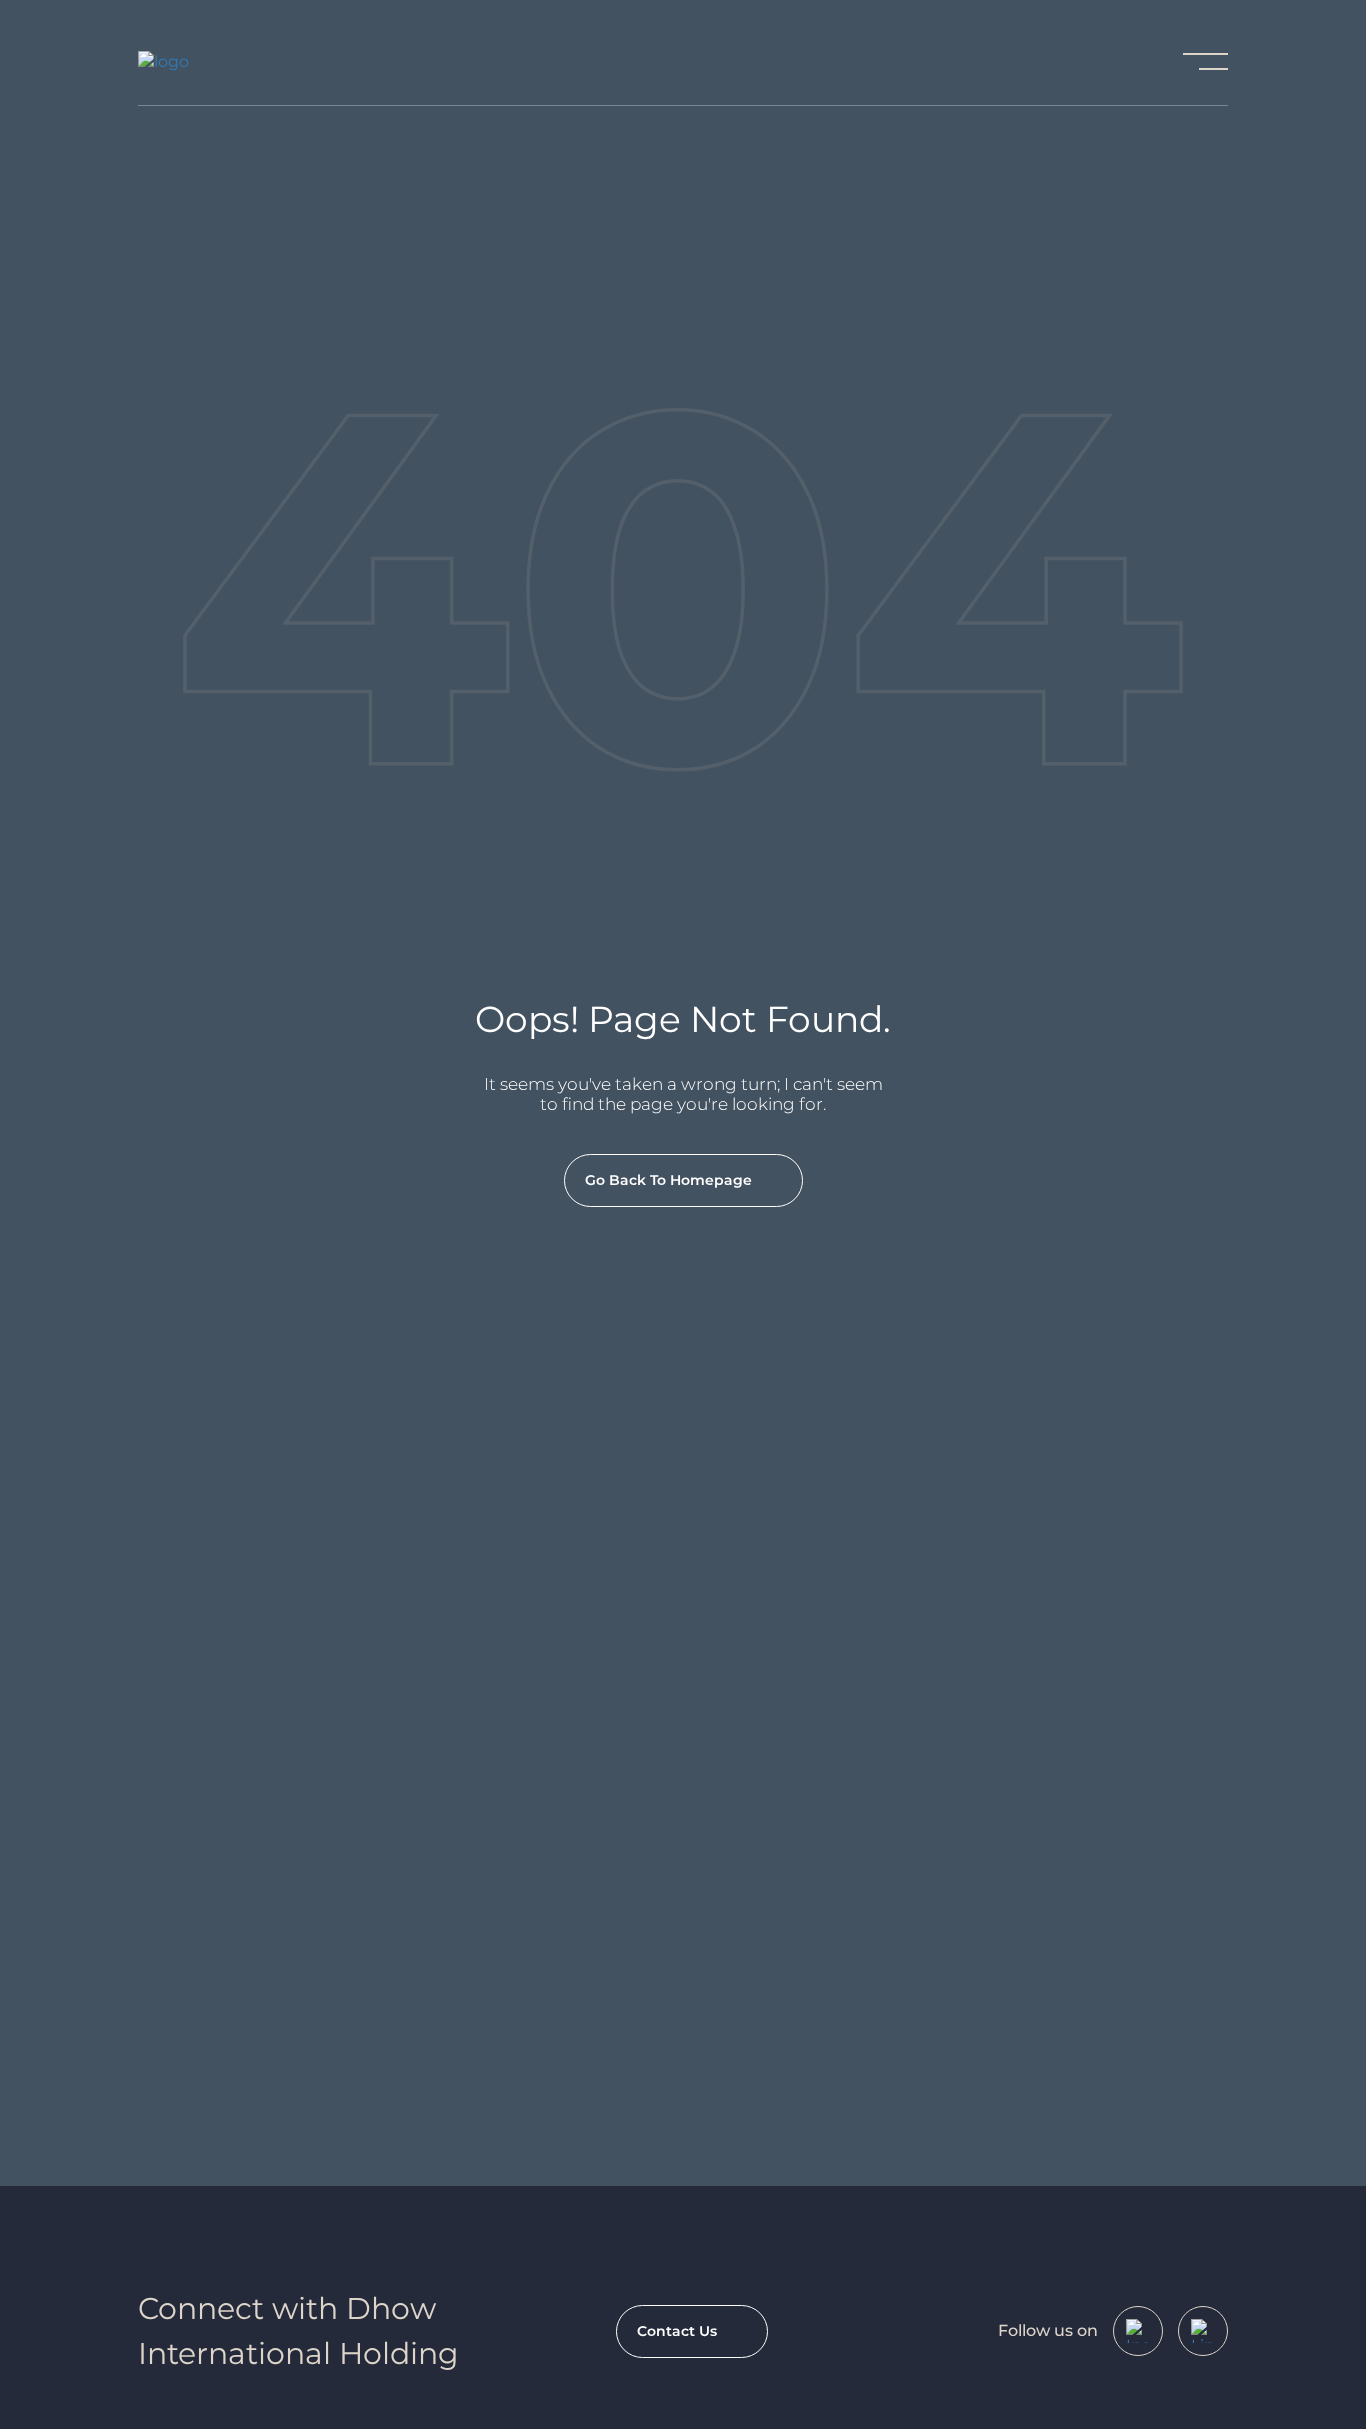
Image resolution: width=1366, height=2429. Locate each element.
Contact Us (677, 2331)
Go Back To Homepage (668, 1180)
